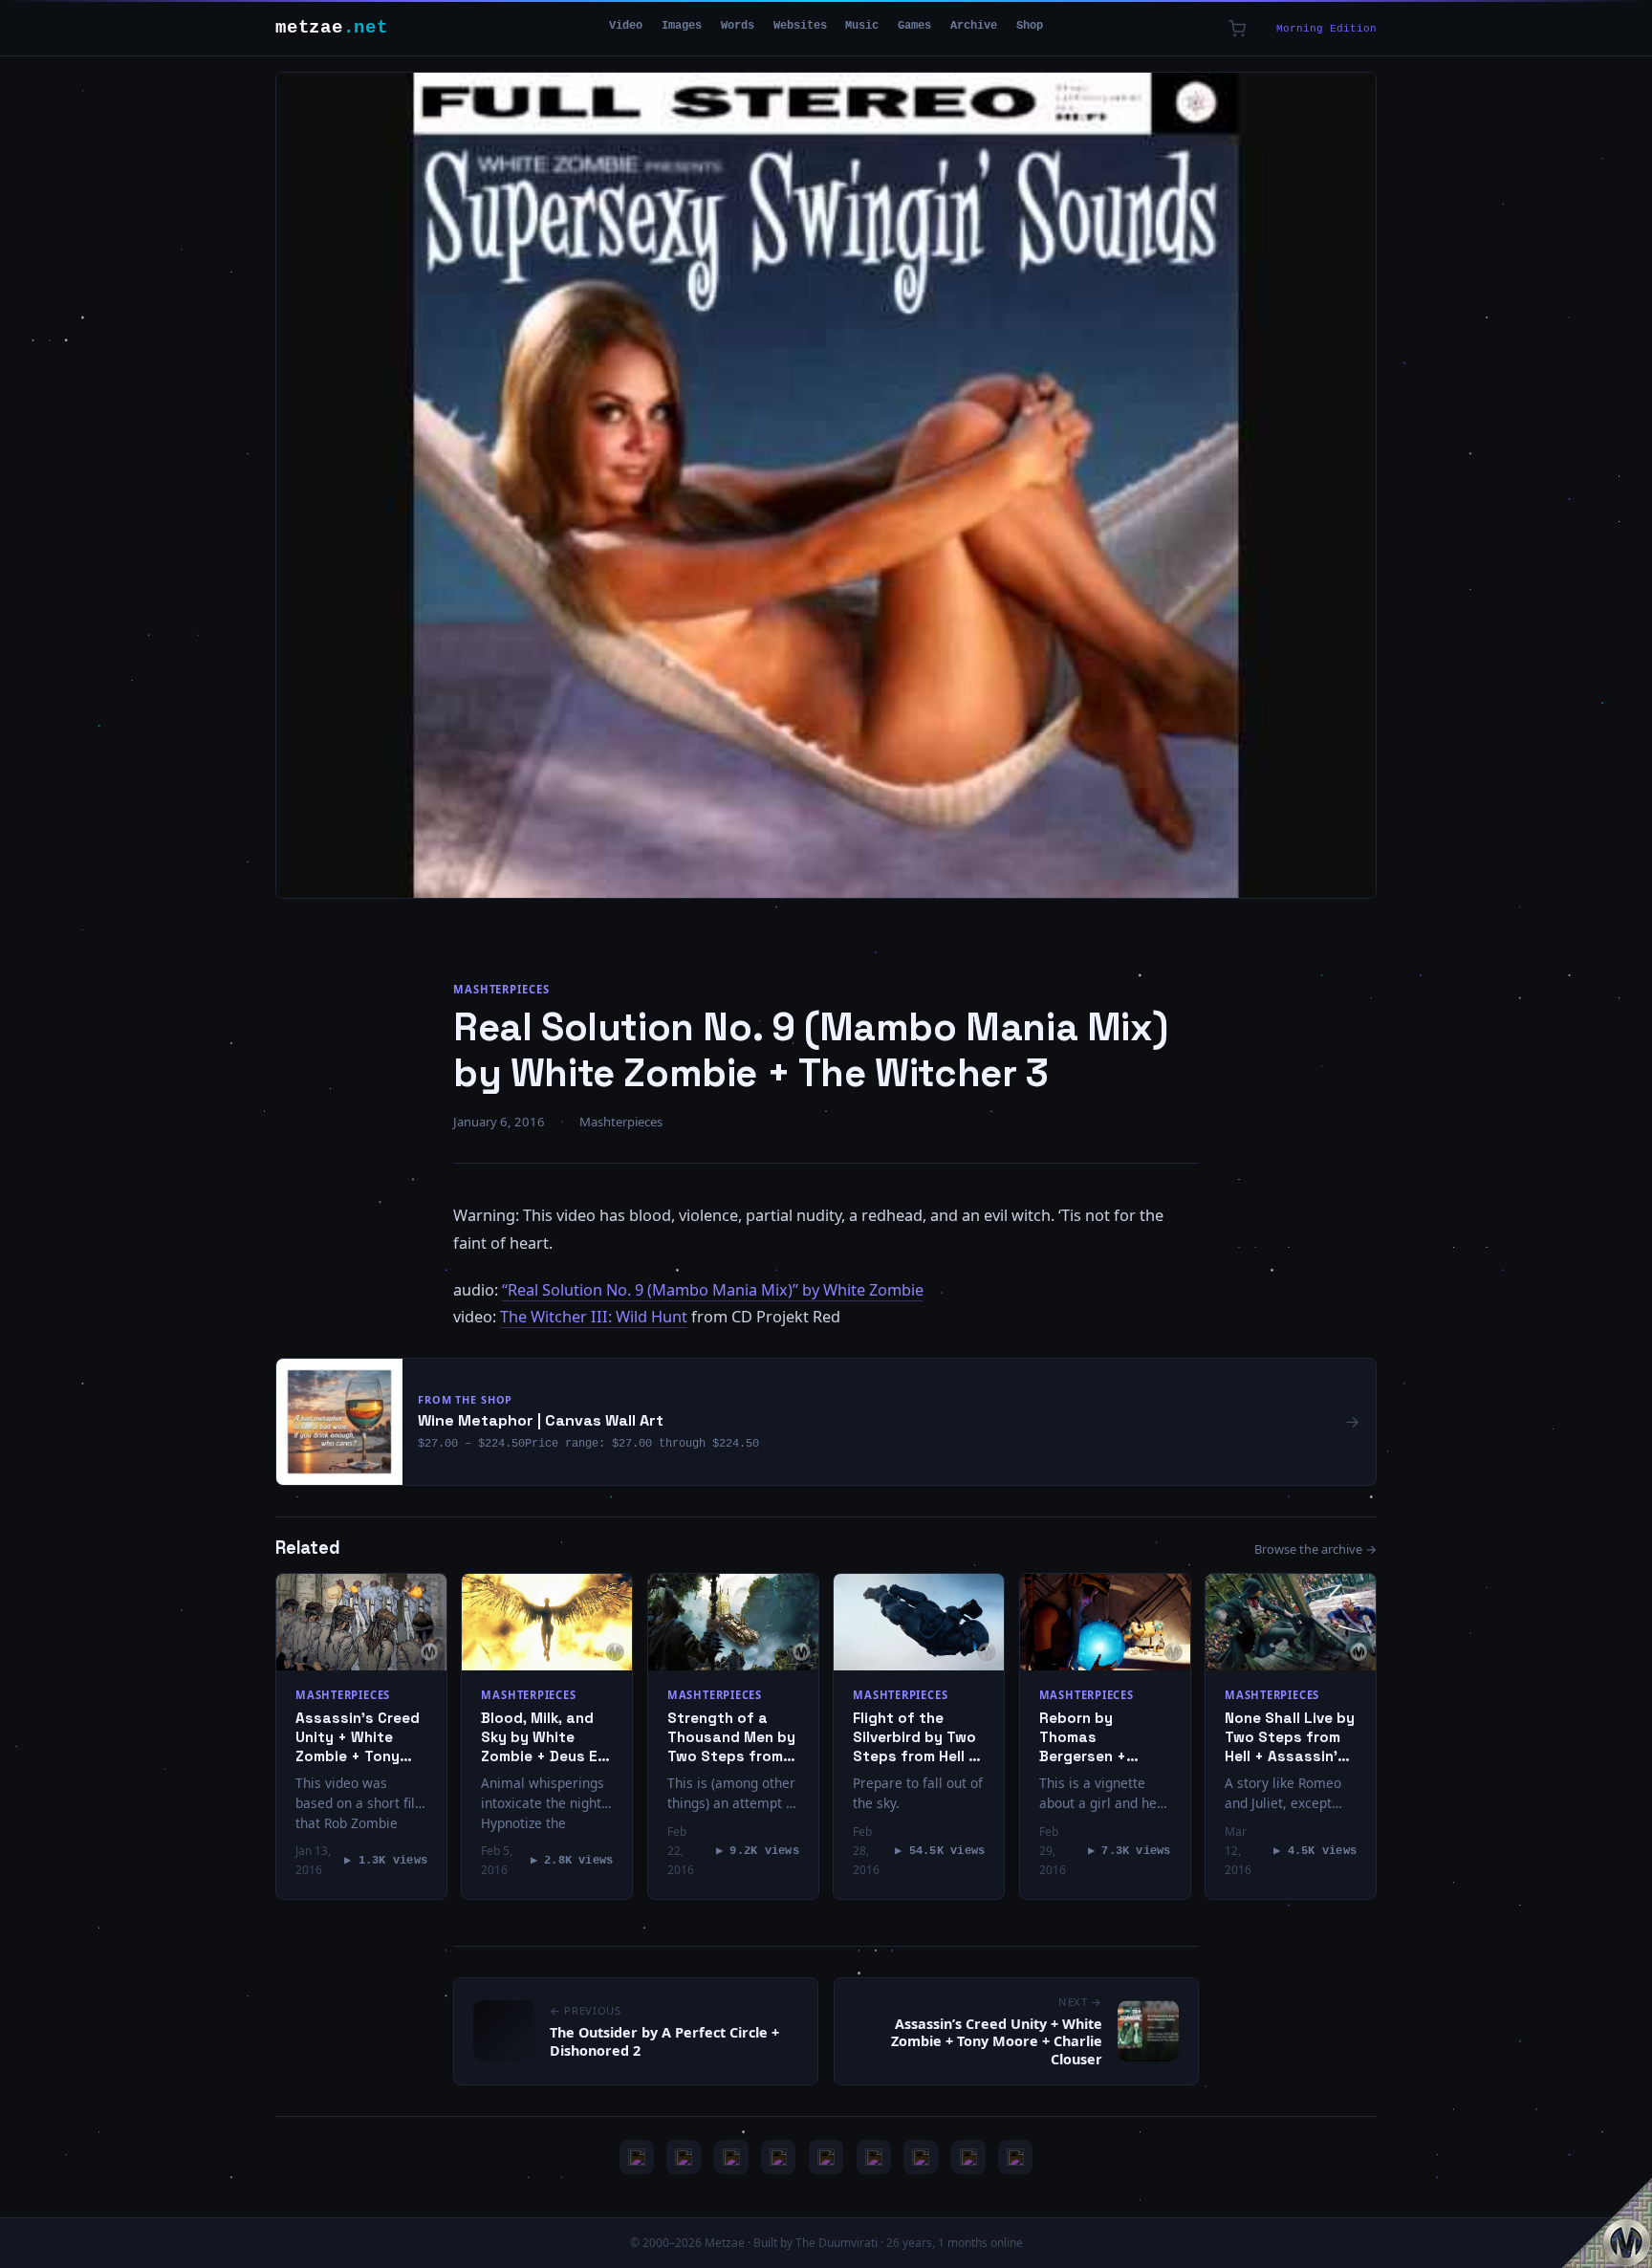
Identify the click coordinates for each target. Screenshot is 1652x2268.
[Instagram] (684, 2157)
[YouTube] (637, 2157)
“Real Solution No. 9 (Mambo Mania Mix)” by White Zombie (713, 1290)
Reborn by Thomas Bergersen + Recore (1083, 1737)
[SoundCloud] (826, 2157)
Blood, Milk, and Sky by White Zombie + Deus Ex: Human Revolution (546, 1737)
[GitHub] (778, 2157)
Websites (800, 26)
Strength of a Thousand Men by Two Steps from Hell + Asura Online (731, 1737)
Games (914, 26)
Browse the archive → (1315, 1549)
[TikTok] (874, 2157)
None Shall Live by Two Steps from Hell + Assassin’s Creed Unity (1290, 1737)
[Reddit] (1015, 2157)
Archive (974, 26)
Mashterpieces (501, 989)
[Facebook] (921, 2157)
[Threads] (968, 2157)
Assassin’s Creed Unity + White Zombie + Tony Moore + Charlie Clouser (358, 1737)
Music (862, 26)
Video (626, 26)
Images (682, 26)
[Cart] (1237, 29)
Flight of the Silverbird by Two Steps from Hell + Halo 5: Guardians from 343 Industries (917, 1737)
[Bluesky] (731, 2157)
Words (738, 26)
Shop (1030, 26)
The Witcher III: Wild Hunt (594, 1317)
